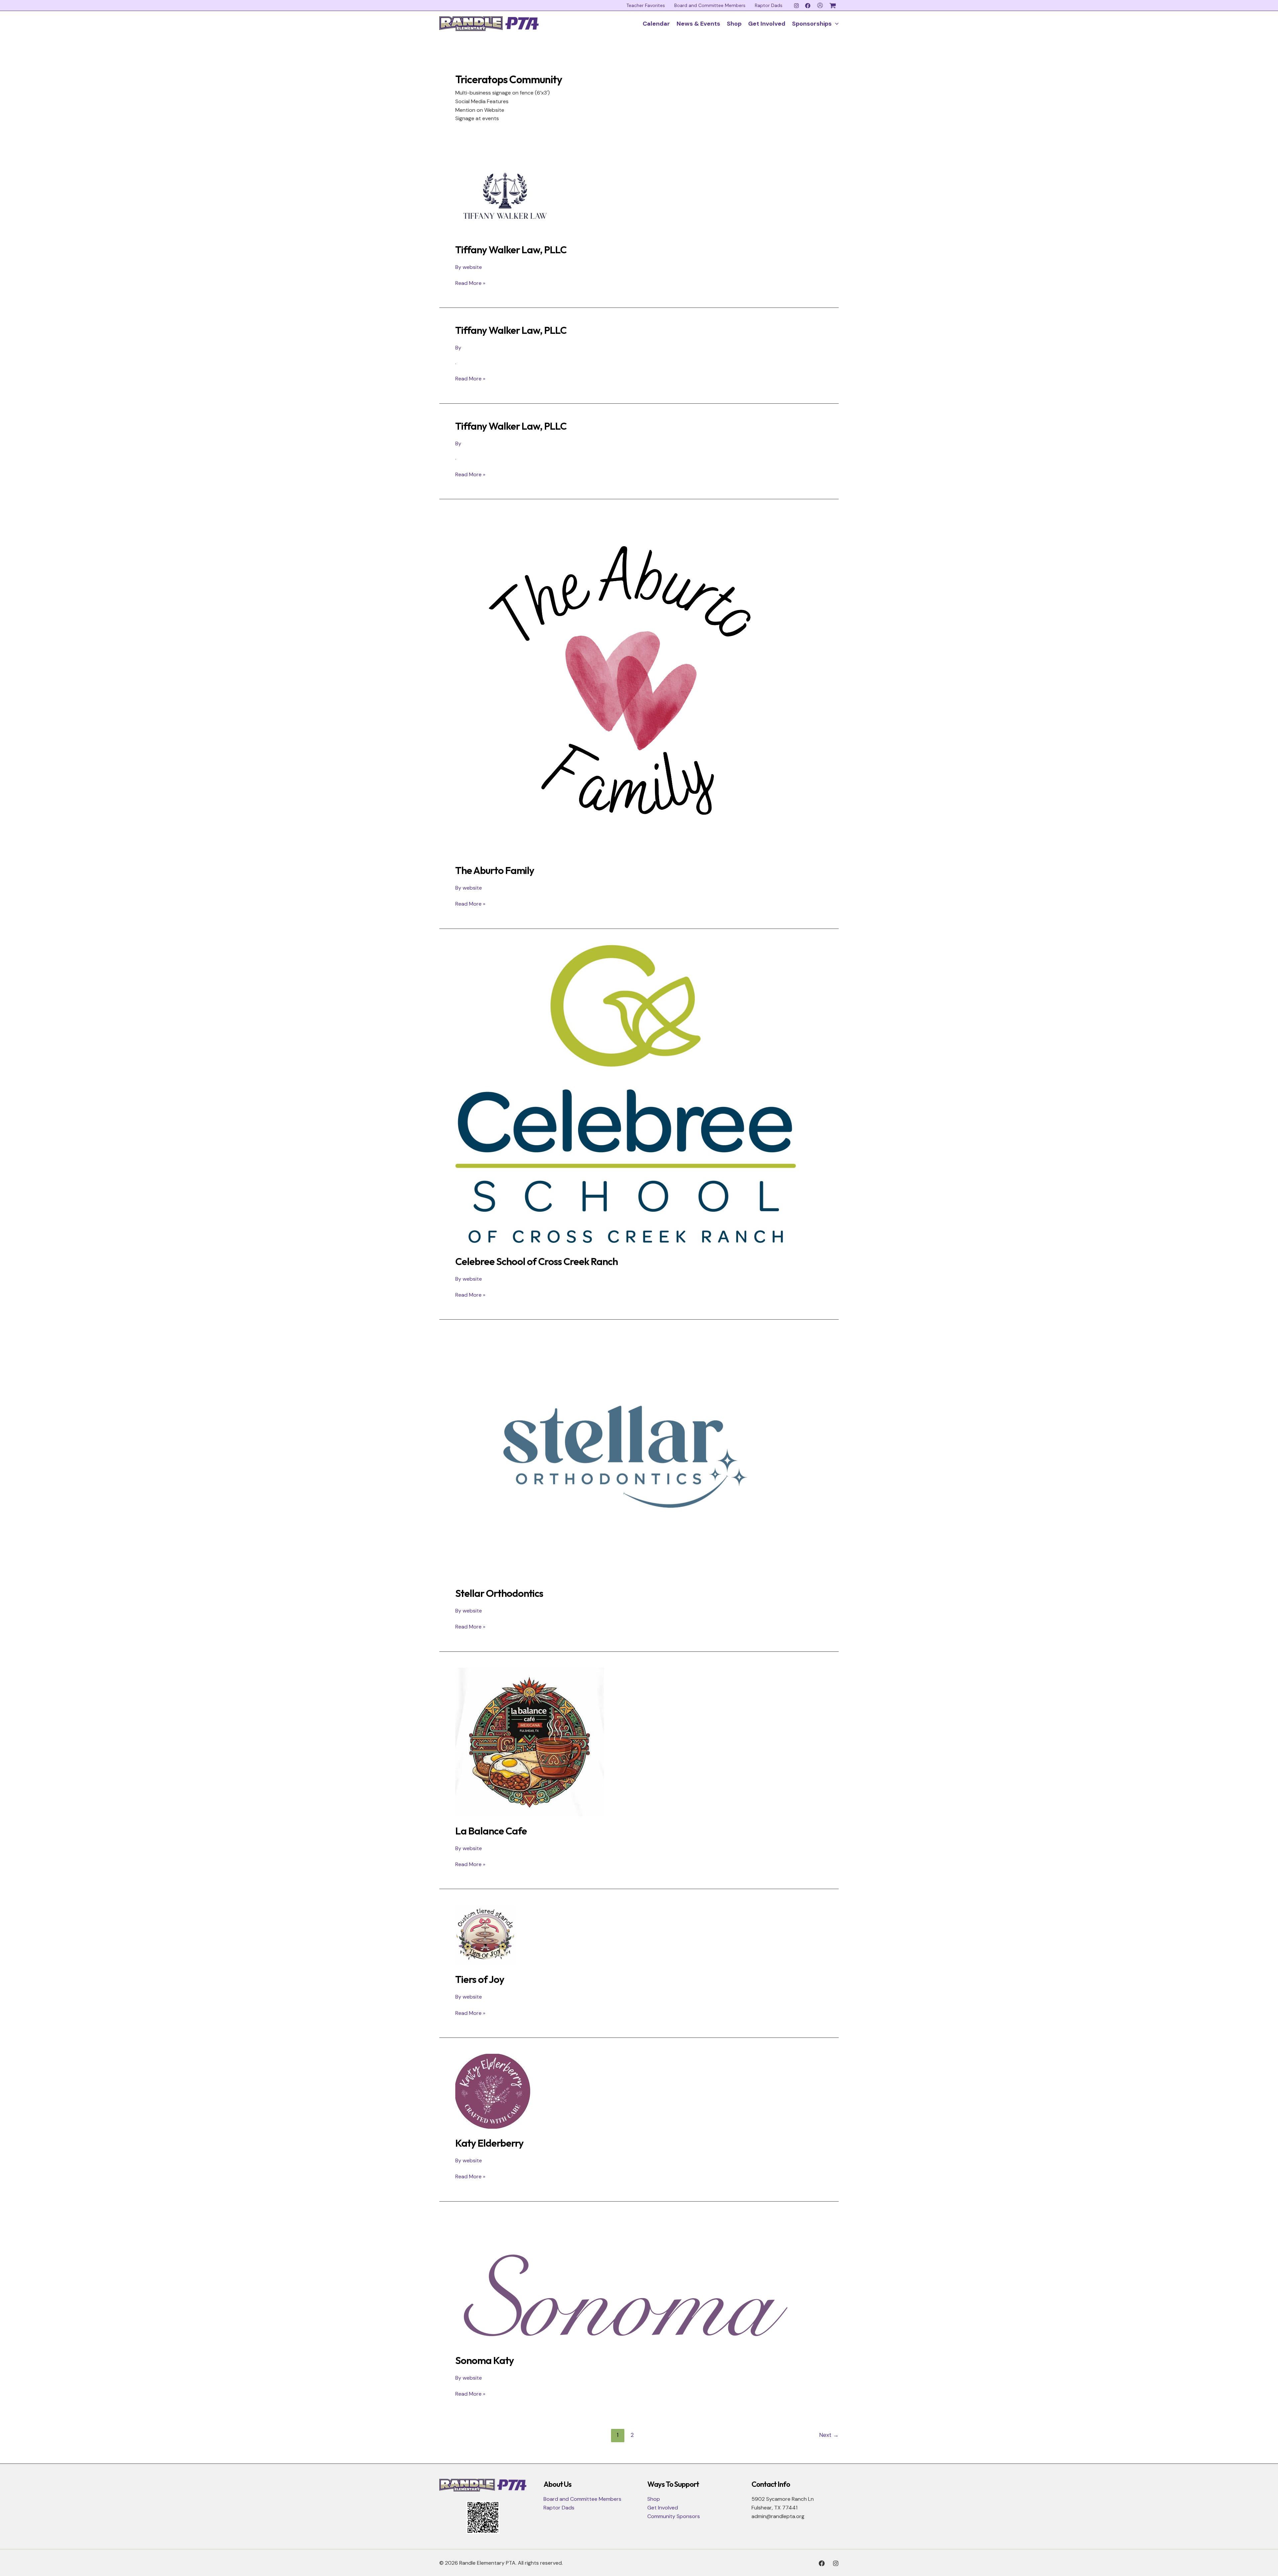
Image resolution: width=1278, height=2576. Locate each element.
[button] (835, 24)
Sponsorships (812, 24)
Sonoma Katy (485, 2360)
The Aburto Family (495, 870)
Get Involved (767, 24)
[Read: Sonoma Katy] (626, 2281)
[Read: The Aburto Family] (626, 685)
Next (829, 2435)
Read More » (470, 283)
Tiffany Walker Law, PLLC (511, 250)
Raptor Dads (769, 5)
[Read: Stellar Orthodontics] (626, 1457)
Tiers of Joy (480, 1979)
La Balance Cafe (491, 1831)
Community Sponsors (674, 2516)
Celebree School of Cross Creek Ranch (536, 1261)
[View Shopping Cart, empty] (834, 6)
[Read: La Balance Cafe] (530, 1741)
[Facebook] (808, 6)
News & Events (698, 24)
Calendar (656, 24)
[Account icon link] (820, 5)
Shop (734, 24)
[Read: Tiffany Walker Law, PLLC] (503, 195)
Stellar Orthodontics (499, 1593)
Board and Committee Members (710, 5)
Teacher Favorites (646, 5)
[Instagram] (796, 6)
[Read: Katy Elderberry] (493, 2091)
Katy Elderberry (489, 2143)
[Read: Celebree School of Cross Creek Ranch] (626, 1095)
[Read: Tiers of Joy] (485, 1934)
